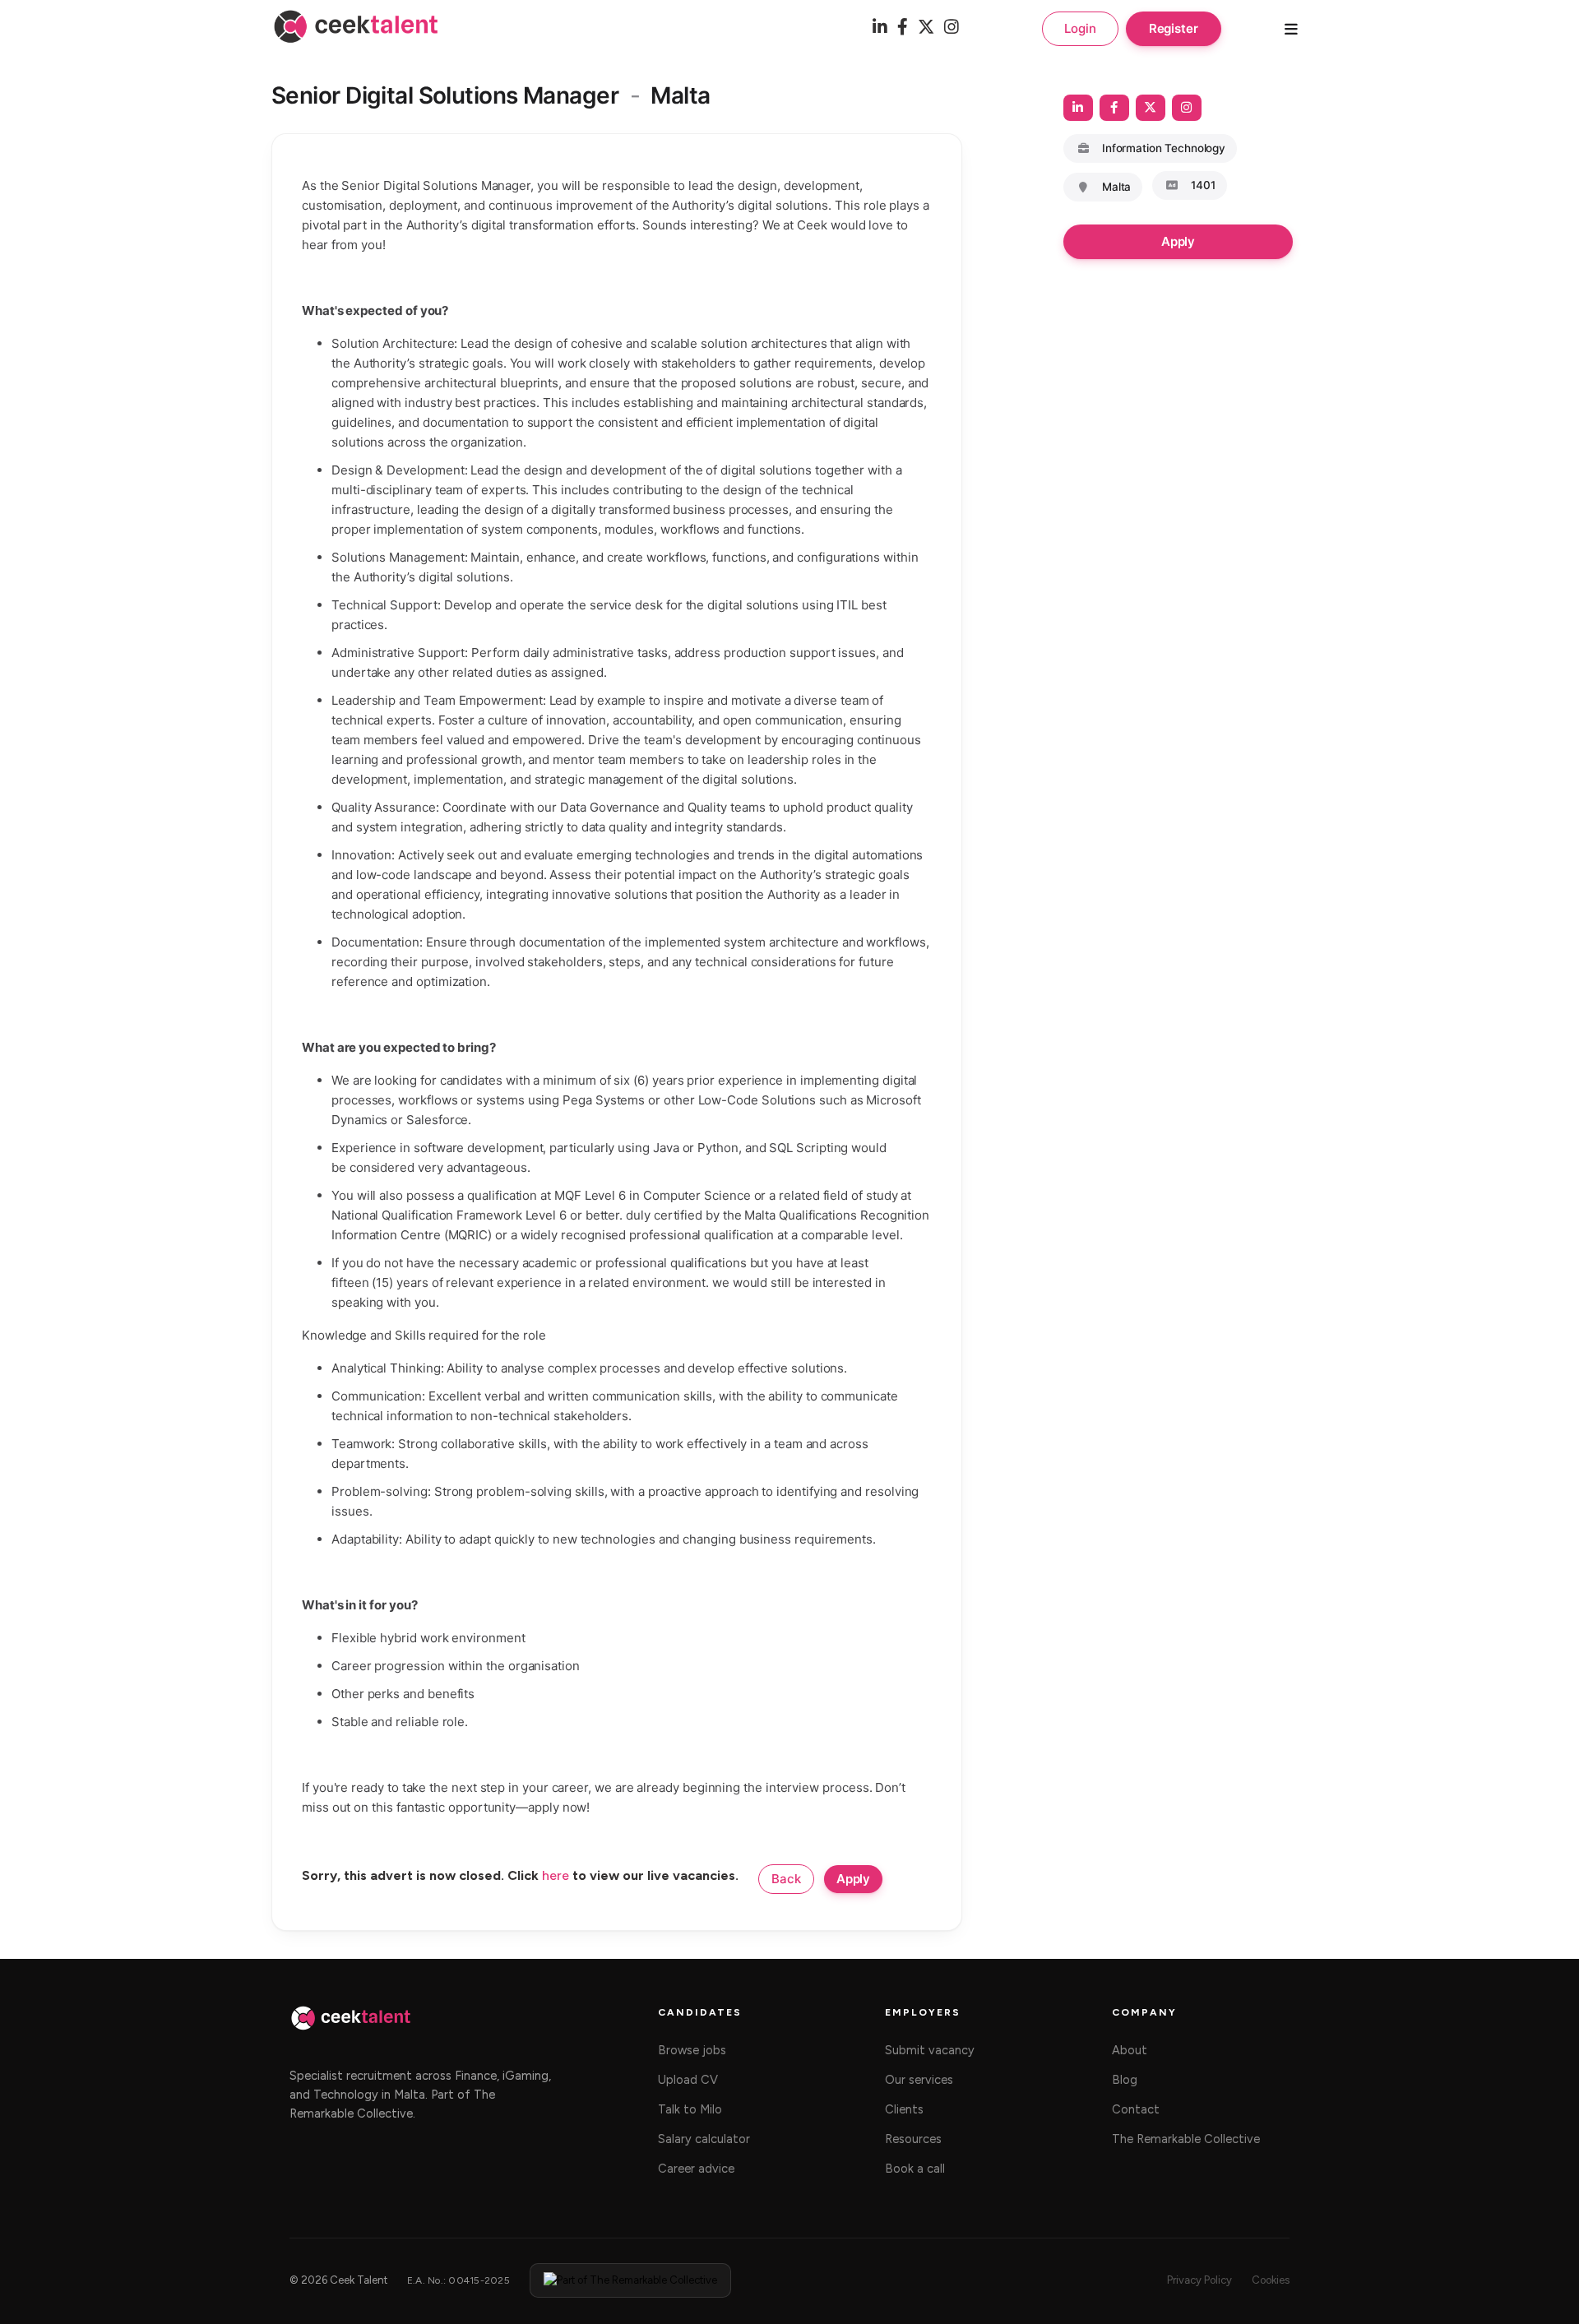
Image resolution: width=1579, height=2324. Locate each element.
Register (1174, 28)
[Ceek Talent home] (351, 2026)
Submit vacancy (930, 2050)
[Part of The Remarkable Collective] (630, 2280)
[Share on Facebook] (1114, 108)
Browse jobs (692, 2050)
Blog (1125, 2080)
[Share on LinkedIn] (1078, 108)
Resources (913, 2139)
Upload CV (688, 2080)
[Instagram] (952, 28)
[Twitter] (926, 28)
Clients (904, 2109)
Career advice (696, 2169)
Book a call (915, 2169)
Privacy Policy (1199, 2280)
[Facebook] (903, 28)
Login (1080, 28)
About (1130, 2050)
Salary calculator (704, 2139)
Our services (919, 2080)
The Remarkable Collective (1186, 2139)
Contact (1136, 2109)
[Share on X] (1151, 108)
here (556, 1875)
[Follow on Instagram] (1187, 108)
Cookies (1271, 2280)
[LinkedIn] (880, 28)
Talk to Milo (690, 2109)
